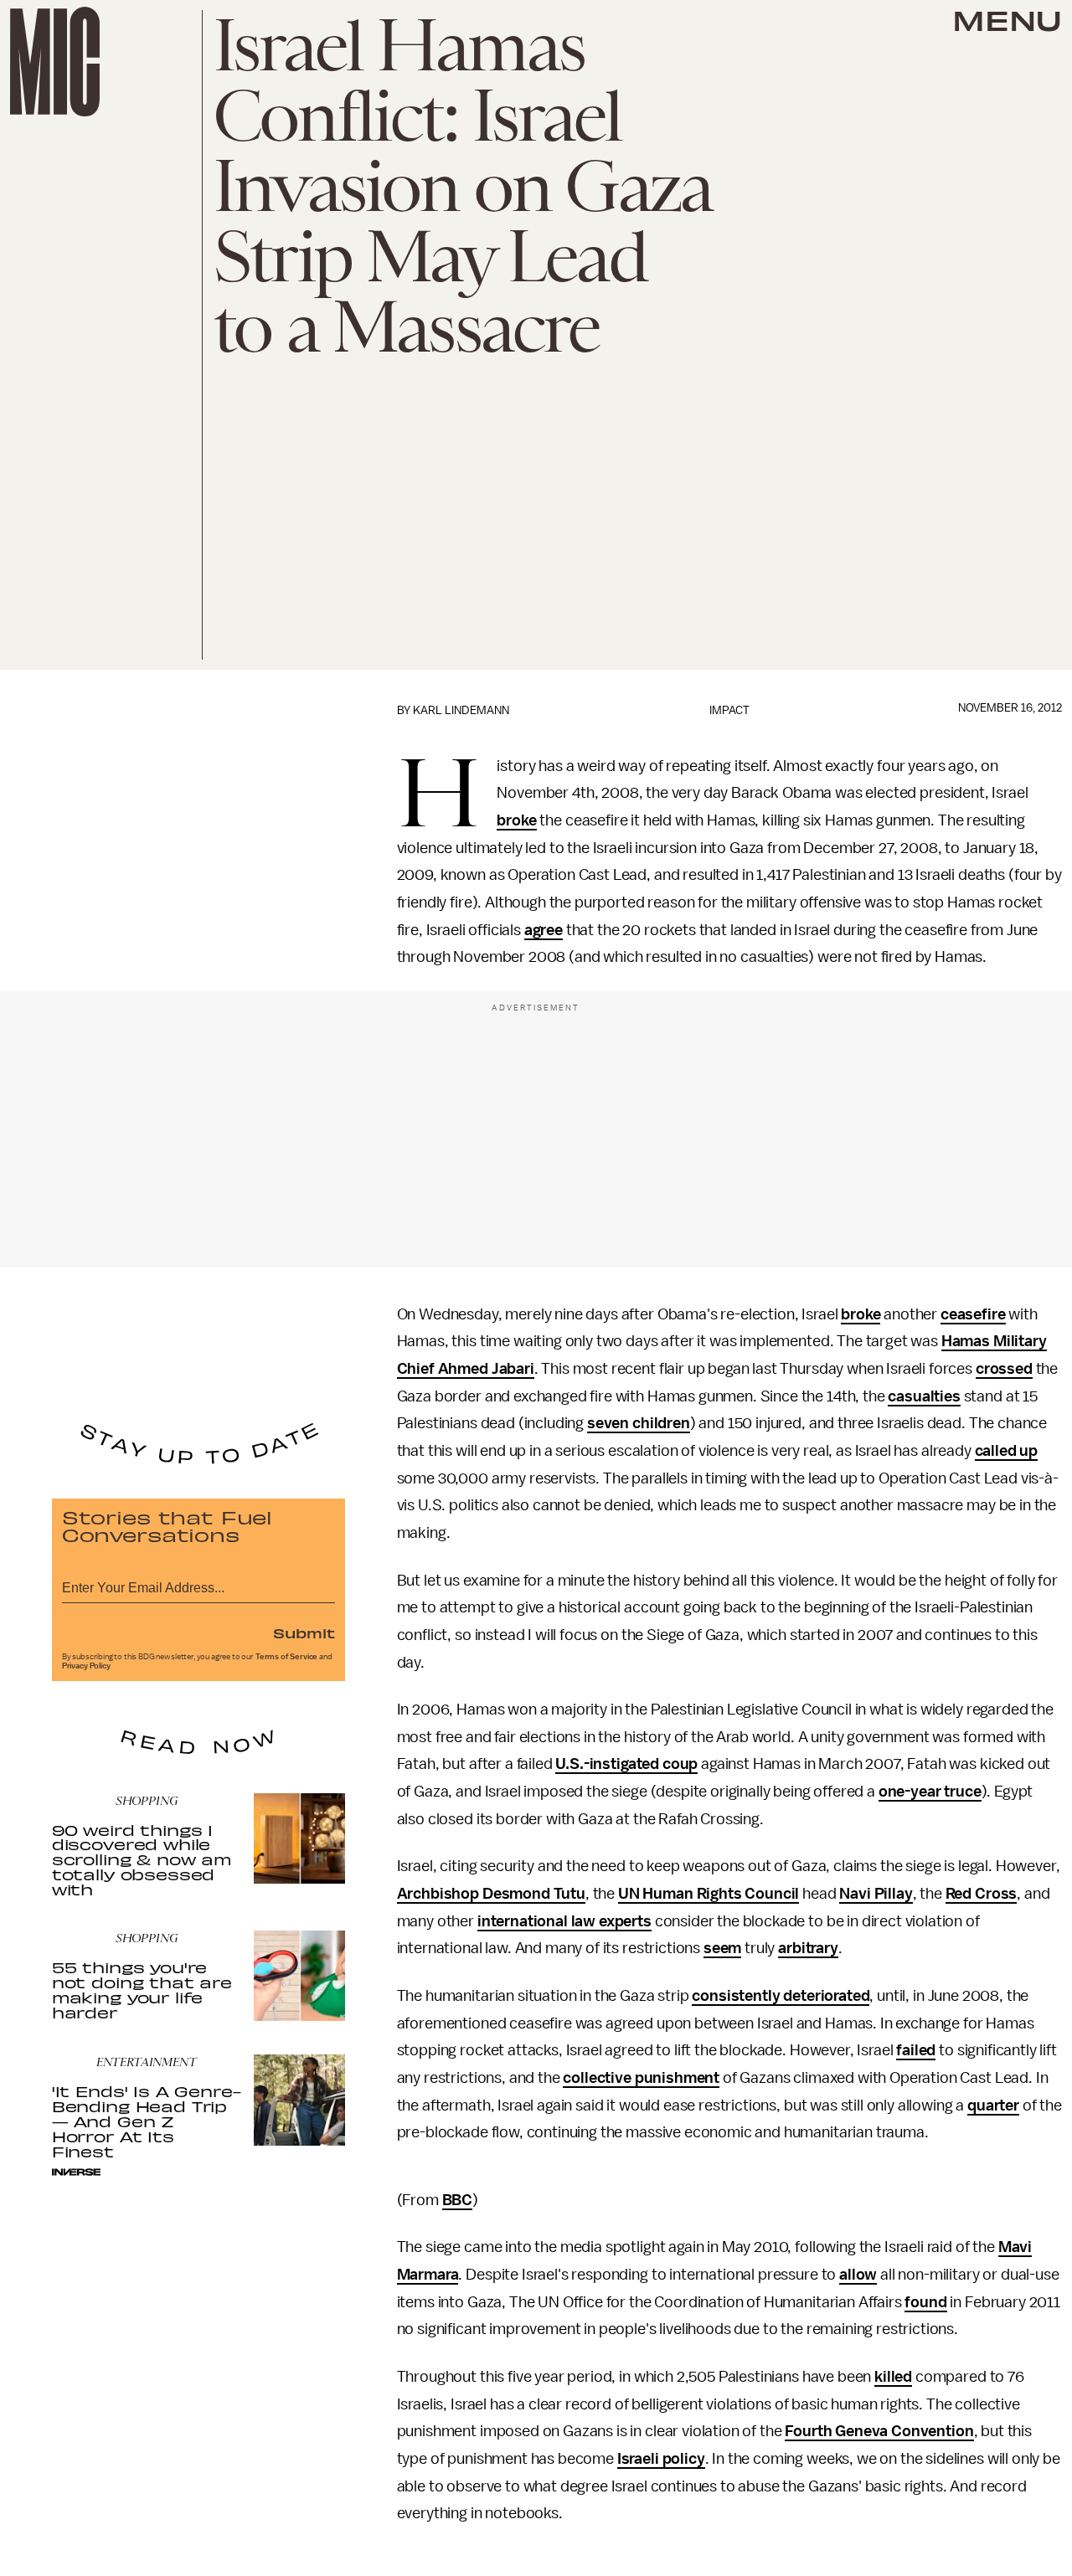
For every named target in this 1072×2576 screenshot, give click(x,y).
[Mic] (55, 62)
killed (893, 2377)
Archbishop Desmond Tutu (491, 1894)
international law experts (564, 1921)
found (925, 2302)
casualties (924, 1396)
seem (722, 1948)
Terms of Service (286, 1657)
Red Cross (982, 1894)
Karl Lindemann (461, 710)
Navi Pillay (876, 1894)
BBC (458, 2200)
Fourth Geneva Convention (879, 2431)
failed (916, 2050)
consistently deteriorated (781, 1996)
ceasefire (973, 1314)
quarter (993, 2106)
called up (1007, 1451)
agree (544, 930)
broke (516, 820)
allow (858, 2275)
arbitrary (808, 1948)
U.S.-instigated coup (626, 1764)
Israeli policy (661, 2459)
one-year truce (930, 1792)
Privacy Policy (86, 1666)
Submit (304, 1632)
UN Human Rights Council (709, 1894)
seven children (639, 1423)
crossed (1004, 1369)
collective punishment (641, 2078)
